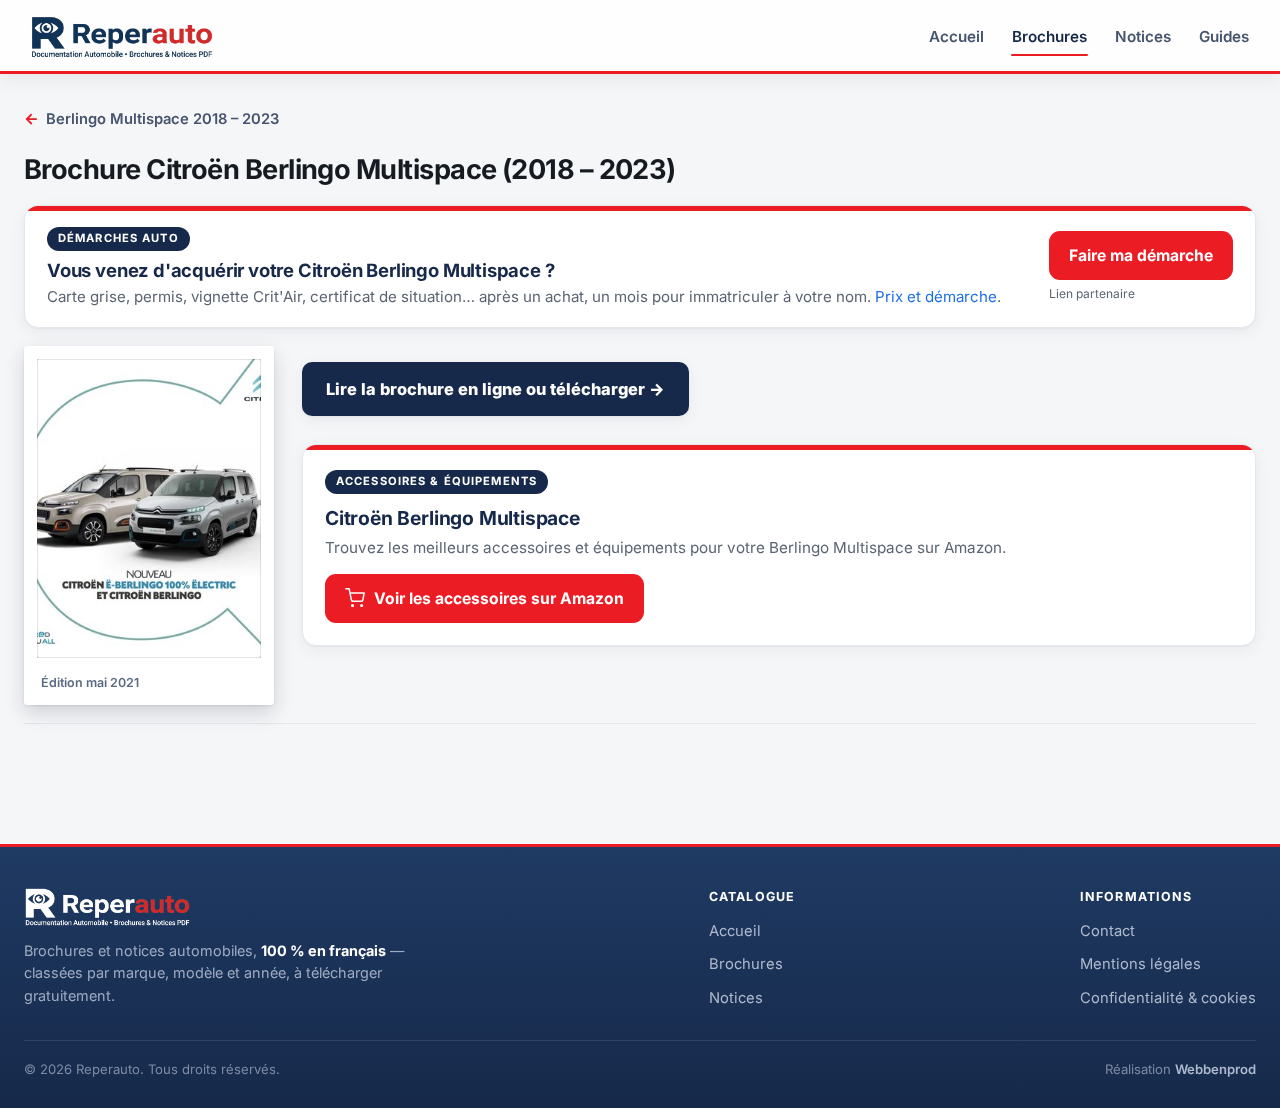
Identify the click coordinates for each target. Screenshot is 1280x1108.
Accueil (956, 36)
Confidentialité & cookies (1168, 998)
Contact (1107, 931)
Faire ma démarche (1141, 255)
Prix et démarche (936, 296)
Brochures (1049, 36)
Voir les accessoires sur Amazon (499, 598)
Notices (1143, 36)
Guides (1224, 36)
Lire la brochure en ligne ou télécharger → (495, 389)
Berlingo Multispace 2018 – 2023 (151, 118)
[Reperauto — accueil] (122, 37)
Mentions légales (1140, 964)
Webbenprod (1215, 1069)
